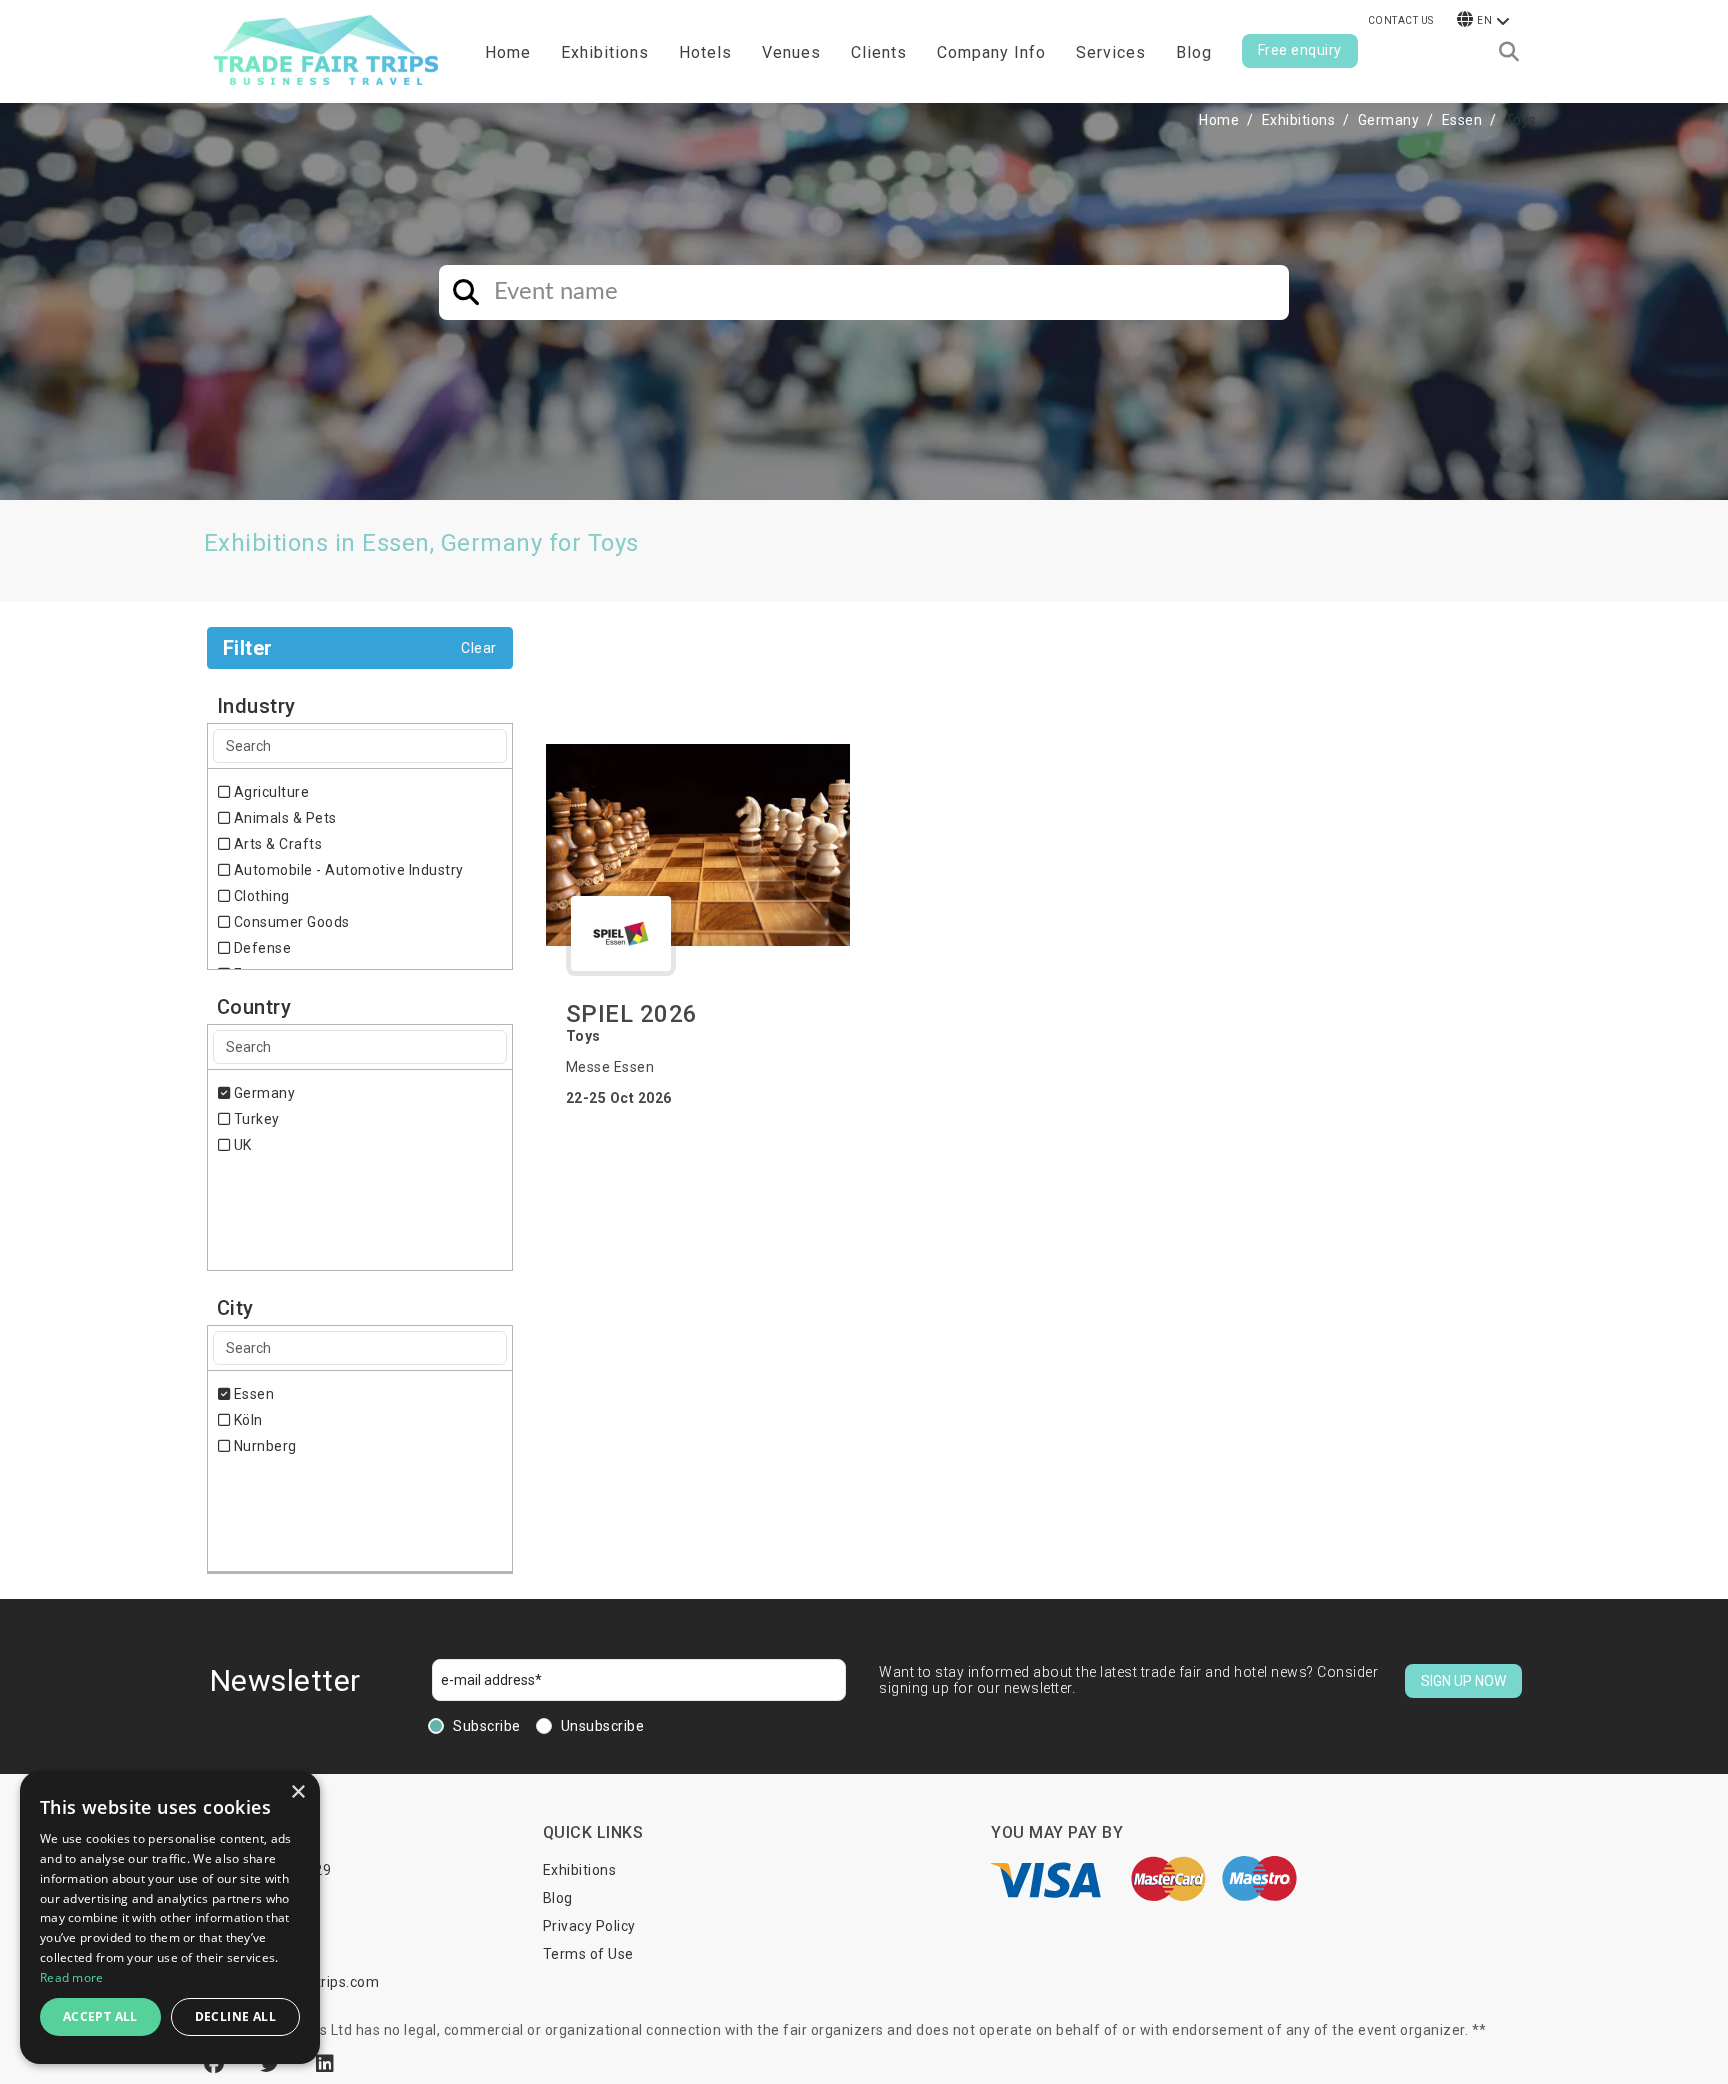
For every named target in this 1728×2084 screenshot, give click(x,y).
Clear (479, 648)
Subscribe (487, 1726)
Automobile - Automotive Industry (347, 870)
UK (241, 1145)
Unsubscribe (603, 1726)
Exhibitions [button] (605, 52)
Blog (1194, 52)
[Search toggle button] (1509, 52)
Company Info (991, 52)
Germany (1389, 120)
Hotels (705, 52)
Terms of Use (588, 1954)
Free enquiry (1300, 50)
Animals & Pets (283, 818)
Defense (260, 948)
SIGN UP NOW (1463, 1681)
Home (508, 52)
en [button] (1484, 20)
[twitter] (273, 2064)
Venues (791, 52)
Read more (72, 1977)
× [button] (297, 1792)
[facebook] (217, 2064)
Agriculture (269, 792)
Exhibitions (1299, 120)
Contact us (1401, 20)
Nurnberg (263, 1446)
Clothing (260, 896)
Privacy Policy (589, 1926)
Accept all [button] (100, 2016)
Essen (1462, 120)
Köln (246, 1420)
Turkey (255, 1119)
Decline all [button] (235, 2016)
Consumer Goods (290, 922)
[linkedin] (325, 2064)
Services (1111, 52)
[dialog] (170, 1917)
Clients (879, 52)
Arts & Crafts (276, 844)
